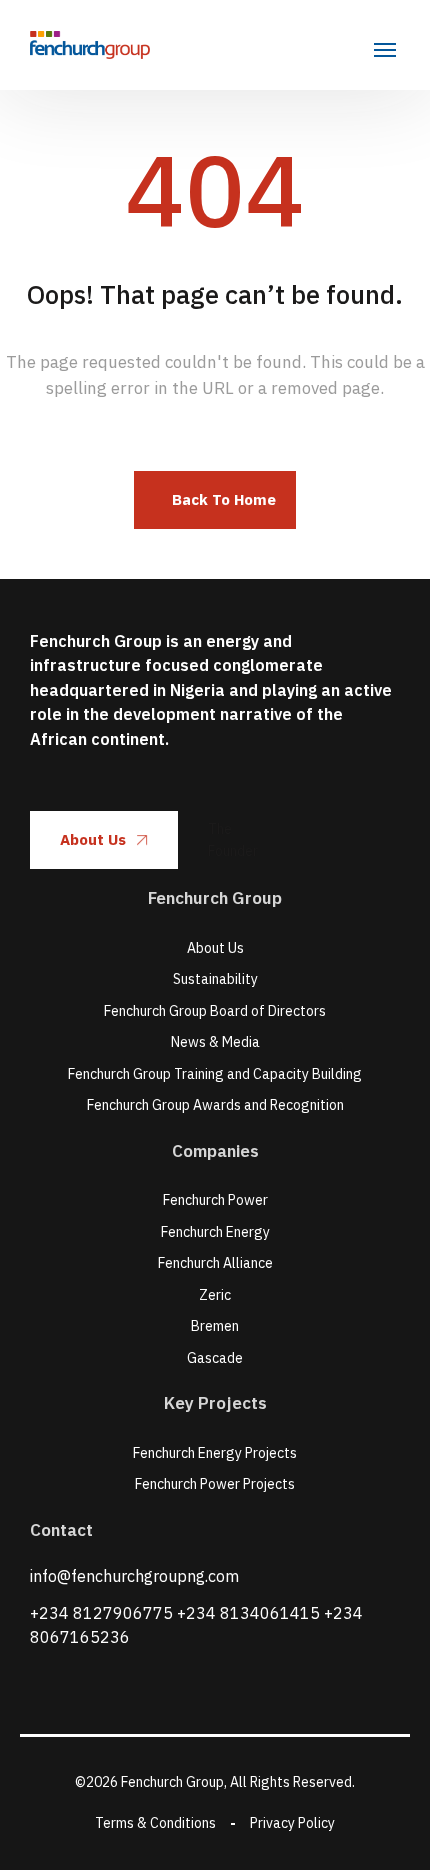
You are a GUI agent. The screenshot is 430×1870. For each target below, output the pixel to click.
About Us (93, 839)
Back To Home (224, 499)
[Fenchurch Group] (90, 45)
